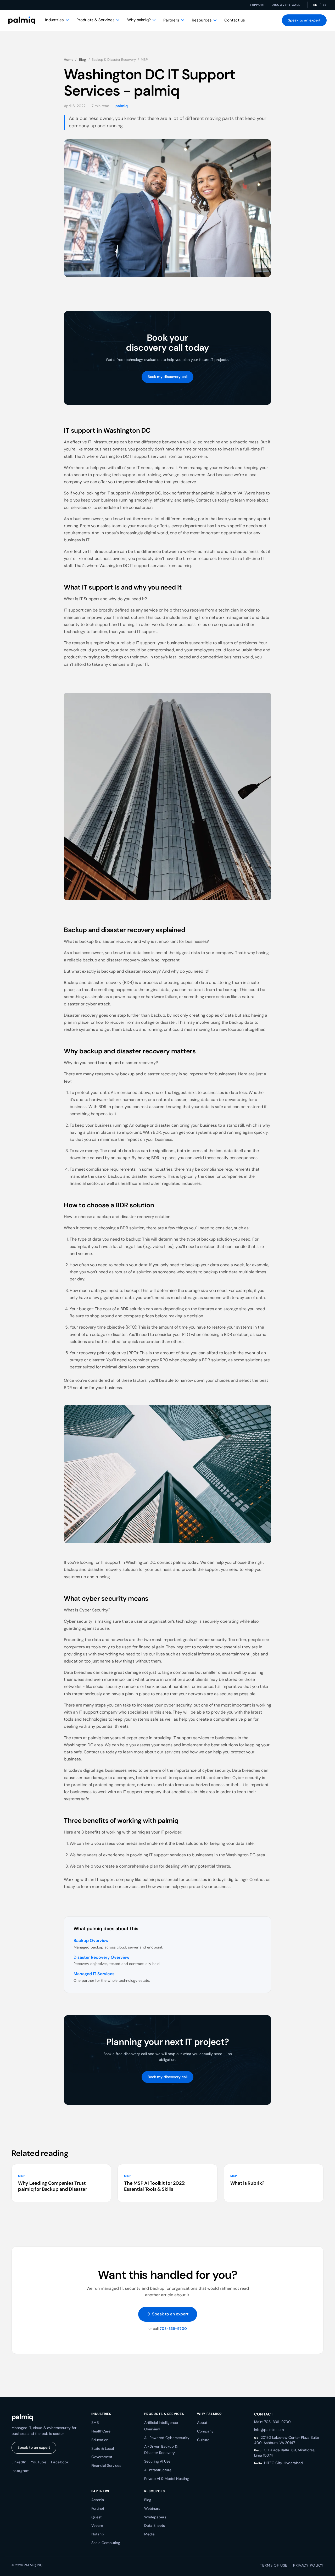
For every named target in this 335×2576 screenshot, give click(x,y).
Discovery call (286, 5)
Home (69, 60)
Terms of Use (274, 2565)
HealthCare (101, 2431)
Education (100, 2440)
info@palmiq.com (269, 2430)
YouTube (39, 2462)
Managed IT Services (94, 1974)
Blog (82, 60)
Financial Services (106, 2465)
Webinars (152, 2508)
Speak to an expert (304, 20)
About (202, 2423)
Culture (203, 2440)
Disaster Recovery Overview (102, 1957)
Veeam (97, 2525)
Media (149, 2534)
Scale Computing (106, 2543)
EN (315, 5)
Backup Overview (91, 1941)
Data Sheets (155, 2525)
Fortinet (98, 2508)
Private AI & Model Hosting (167, 2479)
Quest (96, 2517)
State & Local (103, 2448)
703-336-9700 (173, 2329)
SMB (95, 2423)
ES (325, 5)
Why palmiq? (139, 20)
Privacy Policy (308, 2565)
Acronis (98, 2500)
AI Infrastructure (158, 2470)
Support (257, 5)
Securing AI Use (157, 2461)
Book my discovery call (167, 377)
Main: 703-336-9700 (272, 2422)
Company (205, 2431)
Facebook (60, 2462)
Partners (171, 20)
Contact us (235, 20)
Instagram (21, 2471)
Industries (54, 20)
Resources (202, 20)
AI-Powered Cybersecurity (167, 2438)
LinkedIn (19, 2462)
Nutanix (98, 2534)
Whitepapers (155, 2517)
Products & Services (96, 20)
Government (102, 2457)
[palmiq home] (22, 20)
